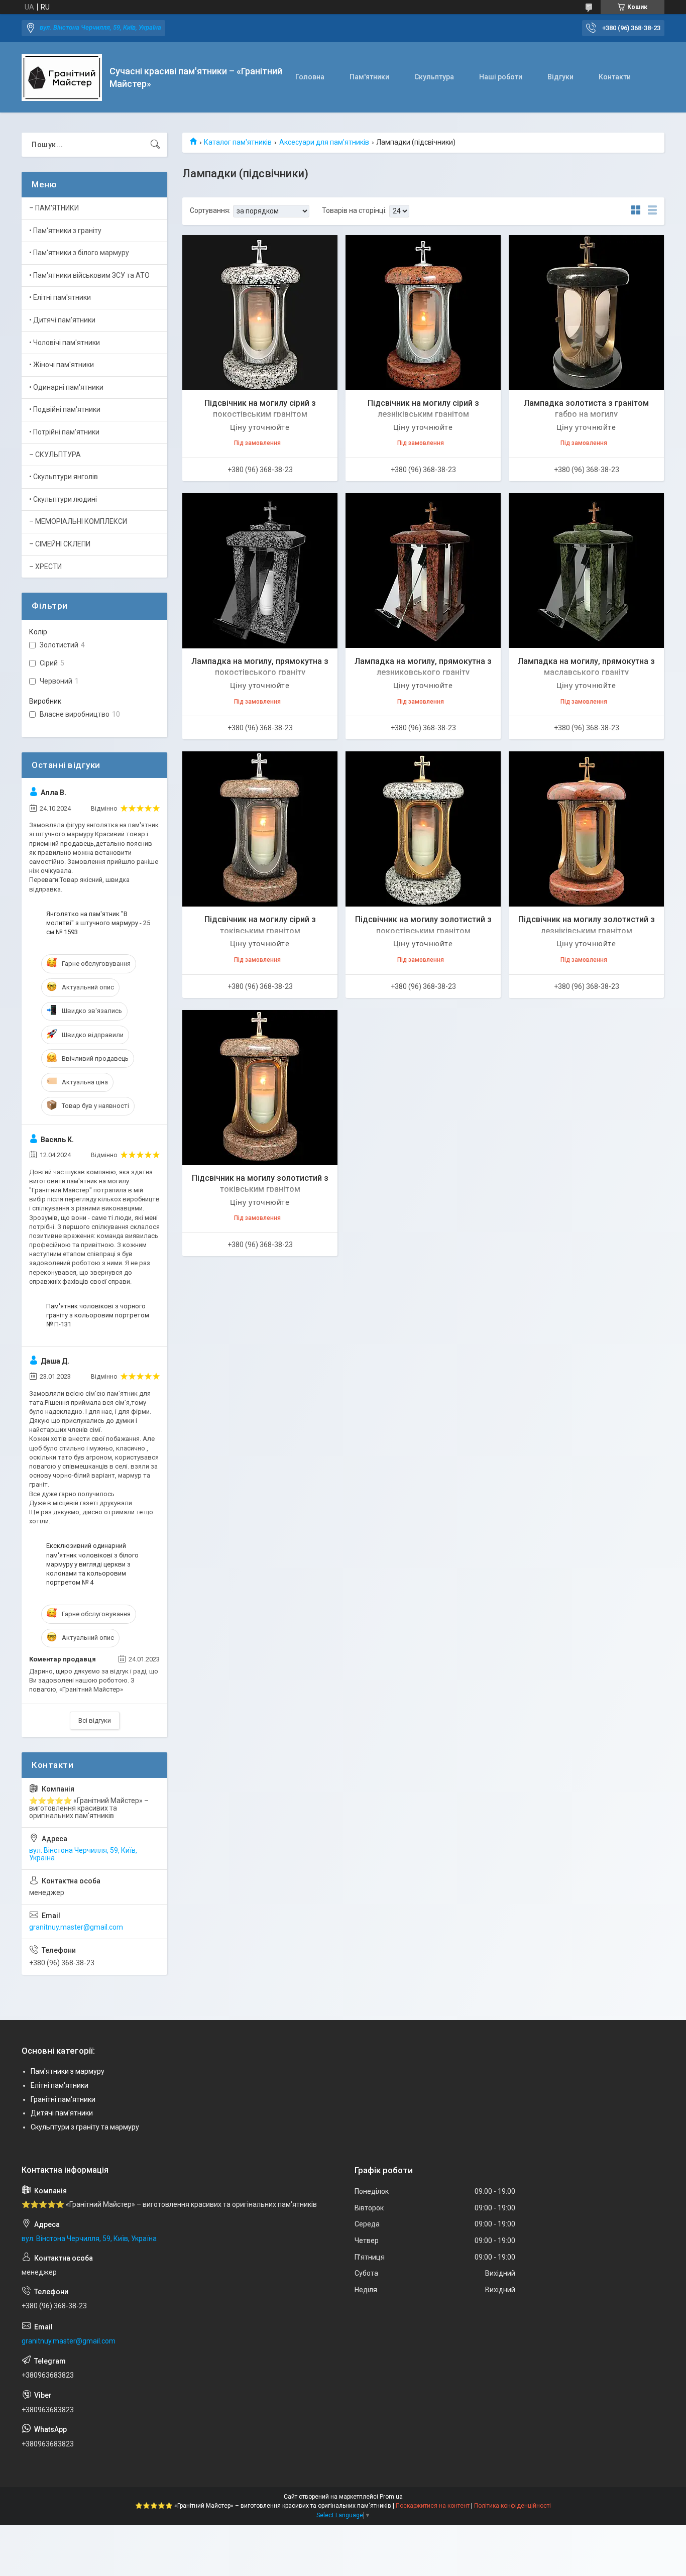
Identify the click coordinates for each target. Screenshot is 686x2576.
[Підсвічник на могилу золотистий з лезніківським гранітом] (586, 829)
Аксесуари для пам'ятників (324, 142)
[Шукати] (155, 145)
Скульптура (434, 77)
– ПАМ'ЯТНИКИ (54, 208)
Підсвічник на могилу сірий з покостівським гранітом (260, 409)
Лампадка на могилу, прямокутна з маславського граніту (586, 667)
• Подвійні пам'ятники (65, 409)
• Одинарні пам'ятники (66, 387)
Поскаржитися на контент (433, 2506)
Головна (310, 77)
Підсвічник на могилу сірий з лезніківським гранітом (423, 409)
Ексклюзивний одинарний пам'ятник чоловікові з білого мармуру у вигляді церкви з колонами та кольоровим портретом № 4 (92, 1564)
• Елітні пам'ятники (60, 297)
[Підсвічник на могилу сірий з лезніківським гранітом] (423, 313)
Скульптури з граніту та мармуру (85, 2127)
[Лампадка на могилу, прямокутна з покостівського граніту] (260, 571)
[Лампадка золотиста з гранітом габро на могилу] (586, 313)
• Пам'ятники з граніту (65, 231)
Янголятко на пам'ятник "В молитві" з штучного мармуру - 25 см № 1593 (98, 923)
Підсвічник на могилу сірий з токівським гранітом (260, 925)
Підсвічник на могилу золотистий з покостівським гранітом (423, 925)
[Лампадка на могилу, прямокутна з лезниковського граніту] (423, 571)
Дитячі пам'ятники (62, 2113)
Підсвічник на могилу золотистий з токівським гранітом (260, 1184)
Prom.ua (391, 2497)
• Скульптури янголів (64, 477)
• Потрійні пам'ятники (64, 432)
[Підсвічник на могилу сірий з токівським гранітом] (260, 829)
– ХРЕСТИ (45, 567)
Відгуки (560, 77)
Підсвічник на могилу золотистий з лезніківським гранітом (587, 925)
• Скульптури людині (63, 499)
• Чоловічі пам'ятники (65, 343)
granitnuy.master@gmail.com (76, 1927)
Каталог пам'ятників (238, 142)
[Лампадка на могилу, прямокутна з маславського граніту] (586, 571)
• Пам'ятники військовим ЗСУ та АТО (89, 275)
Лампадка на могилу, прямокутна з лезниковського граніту (423, 667)
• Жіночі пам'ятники (62, 365)
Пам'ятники (369, 77)
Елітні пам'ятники (60, 2085)
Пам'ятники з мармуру (68, 2071)
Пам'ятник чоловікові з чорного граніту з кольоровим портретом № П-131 (98, 1315)
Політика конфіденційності (512, 2506)
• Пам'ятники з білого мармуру (79, 253)
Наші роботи (501, 77)
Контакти (615, 77)
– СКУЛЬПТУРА (55, 455)
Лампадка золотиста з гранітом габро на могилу (586, 409)
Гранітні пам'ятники (63, 2099)
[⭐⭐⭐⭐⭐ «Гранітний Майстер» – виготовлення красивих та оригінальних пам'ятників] (62, 78)
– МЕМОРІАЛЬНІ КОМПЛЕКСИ (78, 521)
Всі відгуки (95, 1720)
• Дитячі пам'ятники (62, 320)
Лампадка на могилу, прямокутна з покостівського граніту (260, 667)
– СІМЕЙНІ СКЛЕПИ (60, 544)
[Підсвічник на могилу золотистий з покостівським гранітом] (423, 829)
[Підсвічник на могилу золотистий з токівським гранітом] (260, 1088)
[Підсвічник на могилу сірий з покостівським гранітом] (260, 313)
